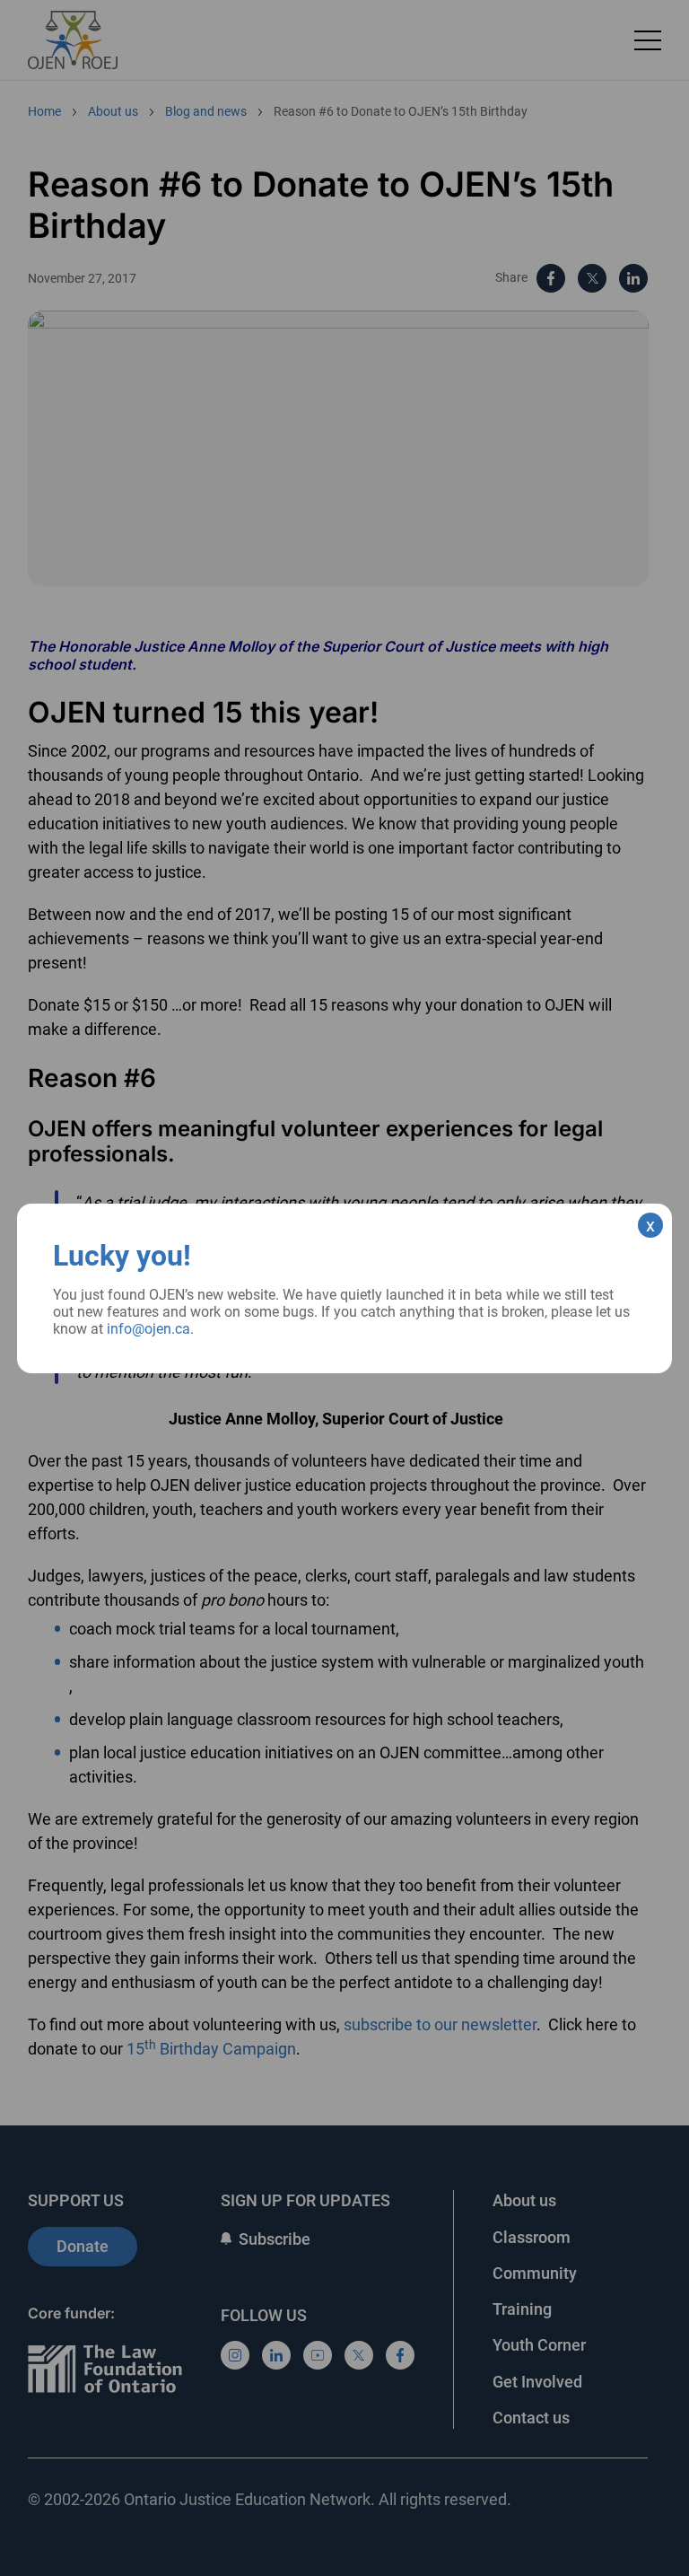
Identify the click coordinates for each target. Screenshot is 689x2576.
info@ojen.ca (148, 1329)
